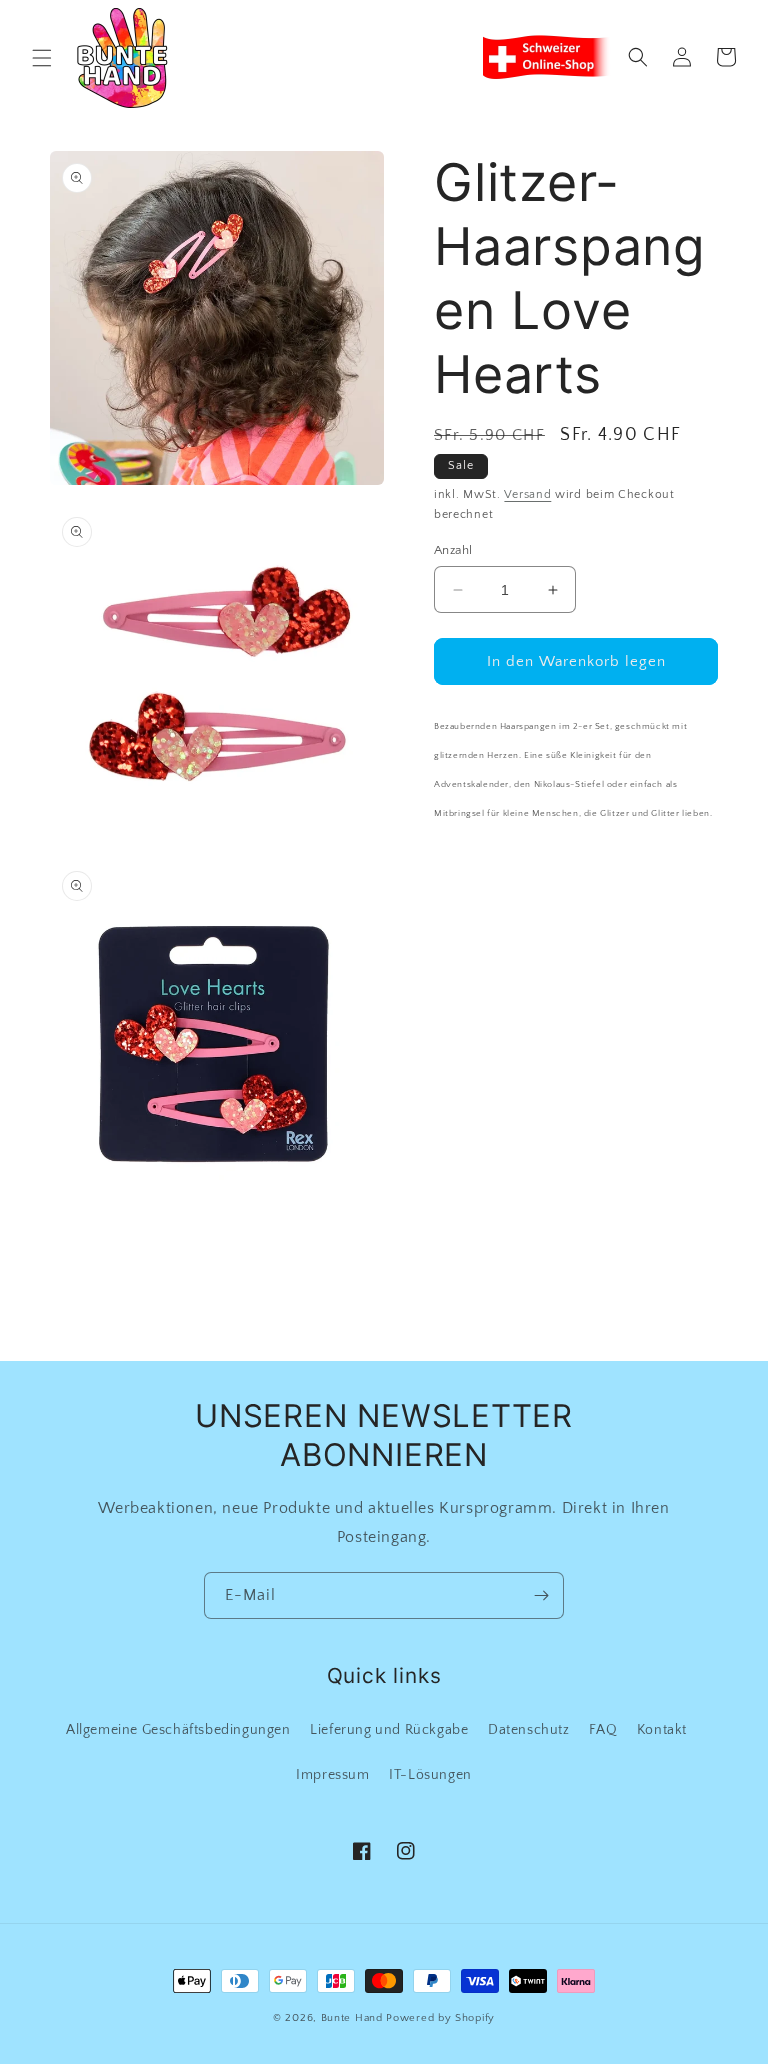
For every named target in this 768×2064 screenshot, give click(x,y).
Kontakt (662, 1730)
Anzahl (453, 550)
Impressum (332, 1775)
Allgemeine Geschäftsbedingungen (178, 1730)
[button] (42, 58)
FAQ (603, 1730)
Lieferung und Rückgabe (389, 1730)
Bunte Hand (352, 2018)
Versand (527, 494)
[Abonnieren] (541, 1595)
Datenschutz (529, 1730)
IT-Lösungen (430, 1775)
